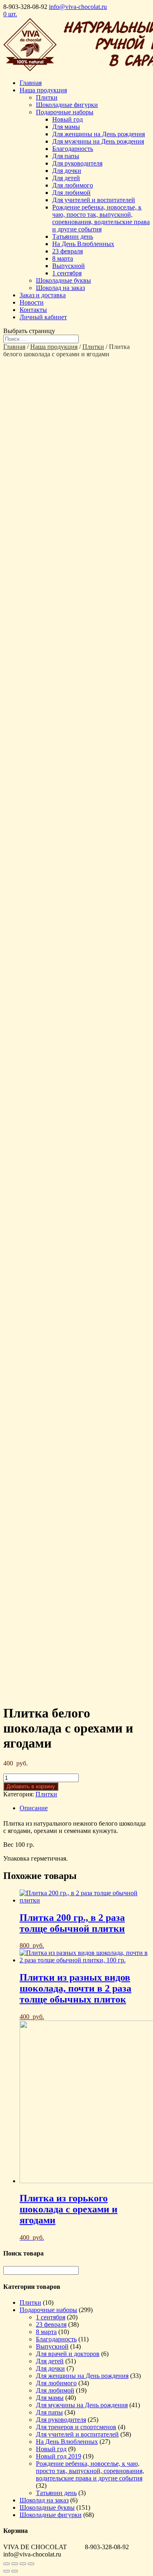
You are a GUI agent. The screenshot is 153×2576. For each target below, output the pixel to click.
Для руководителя (77, 163)
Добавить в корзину (31, 1786)
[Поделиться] (15, 2564)
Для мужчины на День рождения (98, 141)
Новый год (68, 119)
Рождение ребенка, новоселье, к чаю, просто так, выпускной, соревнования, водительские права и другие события (101, 218)
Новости (32, 302)
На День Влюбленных (83, 244)
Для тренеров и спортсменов (76, 2427)
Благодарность (73, 149)
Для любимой (71, 193)
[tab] (85, 1808)
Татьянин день (73, 236)
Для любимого (73, 185)
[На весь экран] (23, 2564)
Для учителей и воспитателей (94, 200)
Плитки (47, 97)
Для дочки (67, 171)
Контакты (33, 310)
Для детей (66, 178)
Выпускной (69, 266)
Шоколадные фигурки (67, 105)
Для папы (66, 156)
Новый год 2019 (59, 2456)
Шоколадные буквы (63, 280)
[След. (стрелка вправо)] (15, 2571)
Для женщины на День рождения (99, 134)
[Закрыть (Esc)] (7, 2564)
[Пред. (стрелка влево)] (7, 2571)
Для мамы (66, 127)
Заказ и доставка (43, 295)
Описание (34, 1808)
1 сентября (67, 273)
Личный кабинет (43, 317)
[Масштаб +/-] (31, 2564)
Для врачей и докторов (68, 2354)
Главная (31, 83)
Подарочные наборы (65, 112)
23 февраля (68, 251)
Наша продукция (43, 90)
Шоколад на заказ (60, 288)
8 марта (63, 258)
